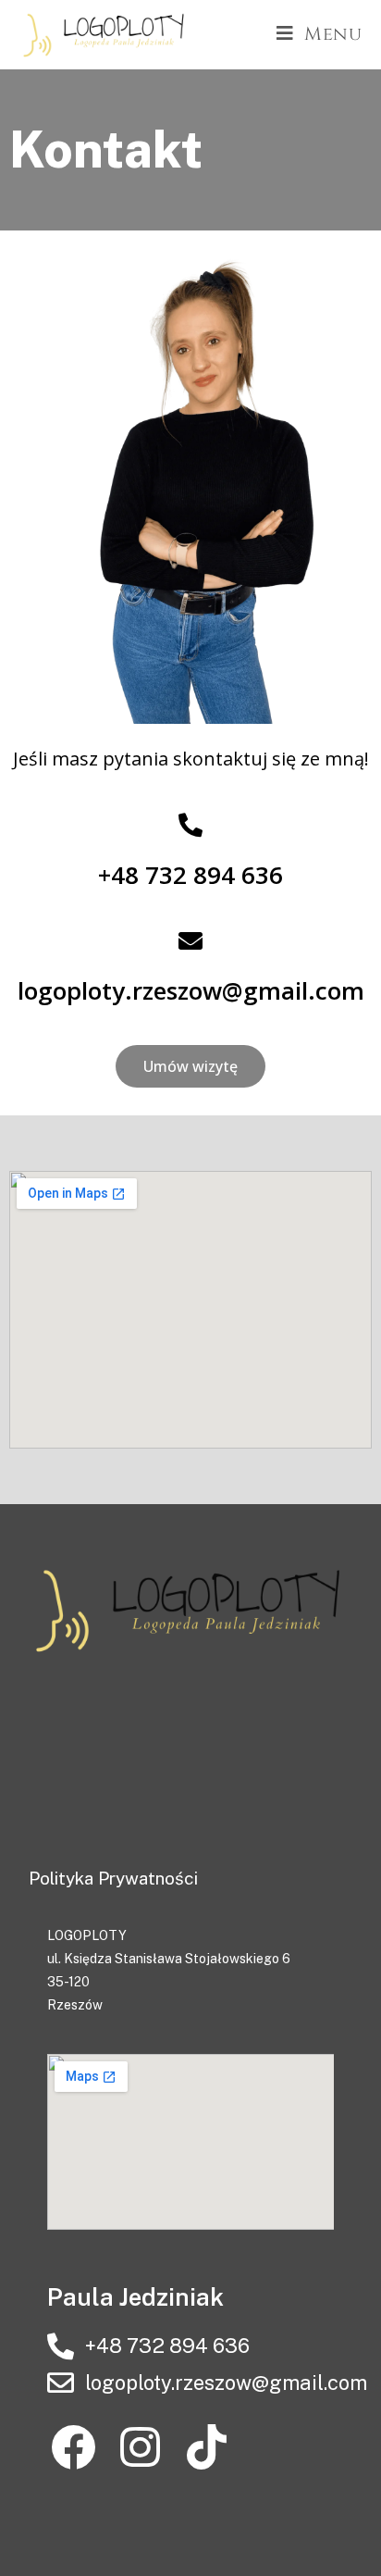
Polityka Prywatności (113, 1878)
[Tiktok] (207, 2448)
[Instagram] (140, 2448)
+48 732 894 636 (190, 875)
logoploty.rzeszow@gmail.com (191, 990)
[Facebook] (74, 2448)
